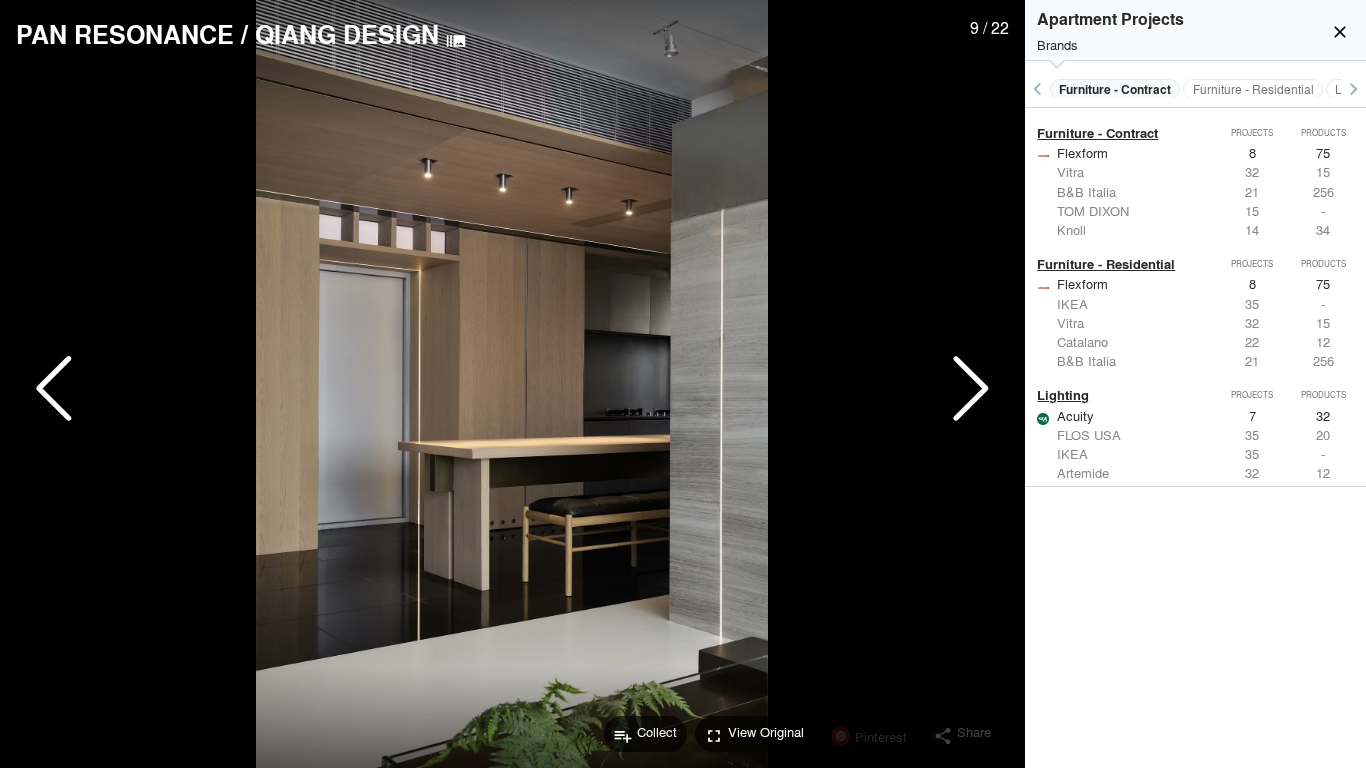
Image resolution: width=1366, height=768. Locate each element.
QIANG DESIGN (347, 34)
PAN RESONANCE (125, 34)
